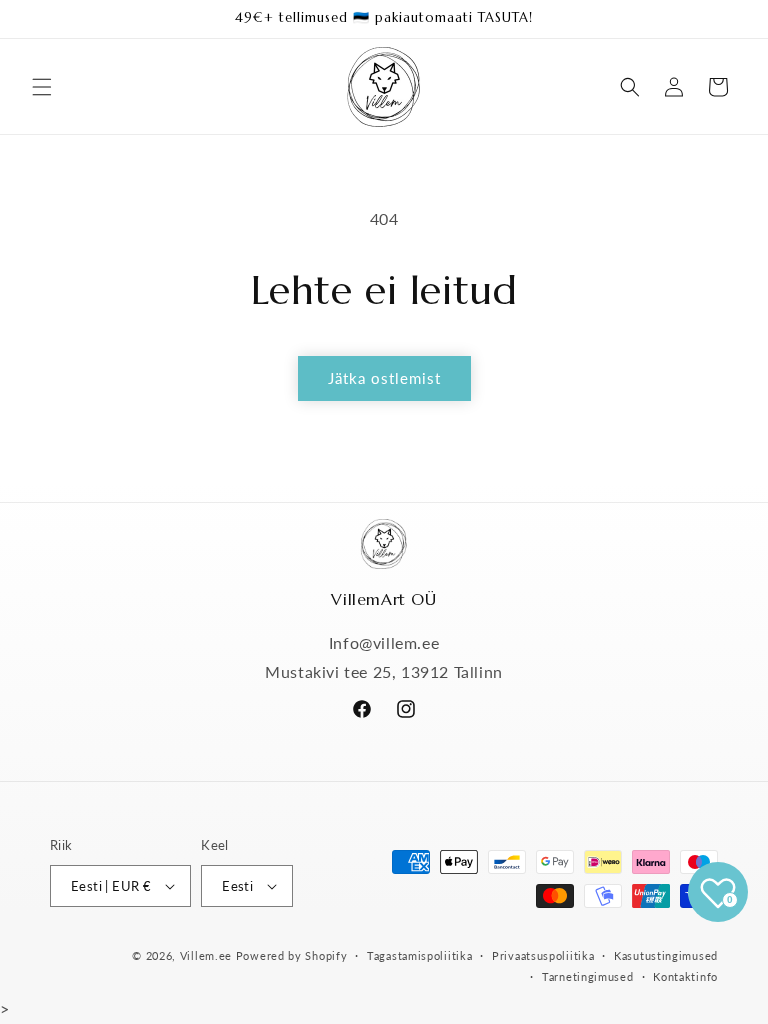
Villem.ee (208, 955)
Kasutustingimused (666, 955)
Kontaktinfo (685, 976)
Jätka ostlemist (384, 378)
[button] (42, 87)
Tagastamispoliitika (419, 955)
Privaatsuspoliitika (543, 955)
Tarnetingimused (588, 976)
